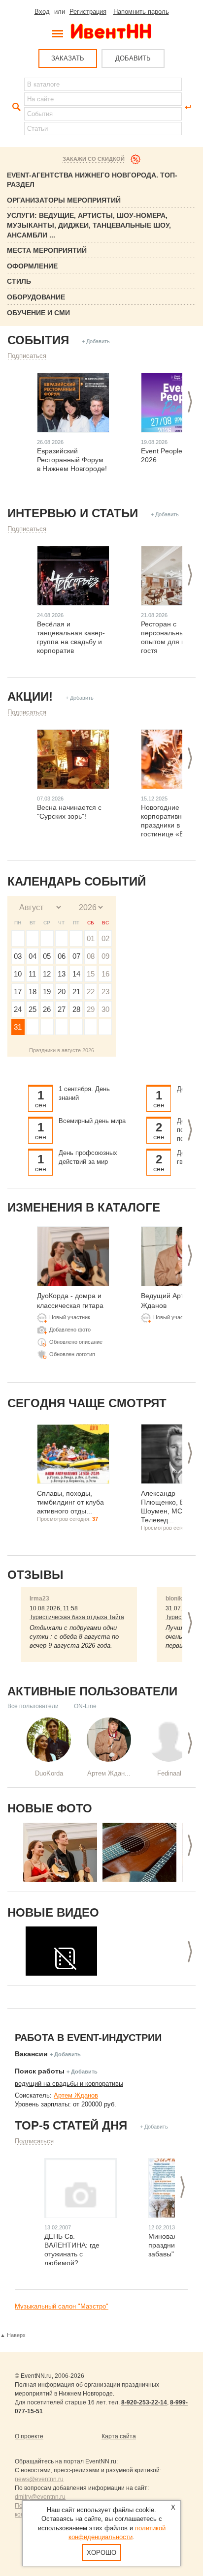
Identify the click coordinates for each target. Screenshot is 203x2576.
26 (47, 1009)
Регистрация (88, 12)
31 (18, 1027)
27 (62, 1009)
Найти (15, 107)
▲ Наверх (13, 2335)
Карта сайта (119, 2436)
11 (32, 974)
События (38, 340)
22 (91, 992)
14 (76, 974)
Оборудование (36, 297)
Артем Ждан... (109, 1773)
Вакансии (31, 2054)
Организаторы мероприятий (64, 200)
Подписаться (27, 356)
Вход (42, 12)
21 (76, 992)
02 (105, 938)
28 (76, 1009)
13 (62, 974)
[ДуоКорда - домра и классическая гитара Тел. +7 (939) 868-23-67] (60, 1852)
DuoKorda (49, 1773)
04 (33, 956)
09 (105, 956)
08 (91, 956)
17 (18, 992)
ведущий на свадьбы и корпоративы (69, 2084)
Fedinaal (169, 1773)
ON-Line (85, 1706)
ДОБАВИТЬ (133, 58)
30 (105, 1009)
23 (105, 992)
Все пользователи (33, 1706)
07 (76, 956)
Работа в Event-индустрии (88, 2038)
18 (33, 992)
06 (62, 956)
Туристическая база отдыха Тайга (77, 1617)
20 (62, 992)
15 (91, 974)
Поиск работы (40, 2071)
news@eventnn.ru (39, 2479)
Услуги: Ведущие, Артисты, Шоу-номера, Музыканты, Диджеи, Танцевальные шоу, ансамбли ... (89, 225)
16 (105, 974)
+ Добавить (96, 341)
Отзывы (35, 1575)
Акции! (30, 696)
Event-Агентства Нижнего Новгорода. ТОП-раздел (92, 180)
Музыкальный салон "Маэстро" (62, 2306)
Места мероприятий (47, 250)
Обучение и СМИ (38, 313)
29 (91, 1009)
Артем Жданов (76, 2095)
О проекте (29, 2436)
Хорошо (101, 2553)
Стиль (19, 281)
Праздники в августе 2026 (62, 1050)
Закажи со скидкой (94, 159)
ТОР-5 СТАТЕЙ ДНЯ (71, 2125)
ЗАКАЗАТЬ (68, 58)
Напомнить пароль (141, 12)
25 (33, 1009)
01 (91, 938)
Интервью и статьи (73, 513)
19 (47, 992)
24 (18, 1009)
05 (47, 956)
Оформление (32, 266)
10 (18, 974)
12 (47, 974)
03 (18, 956)
